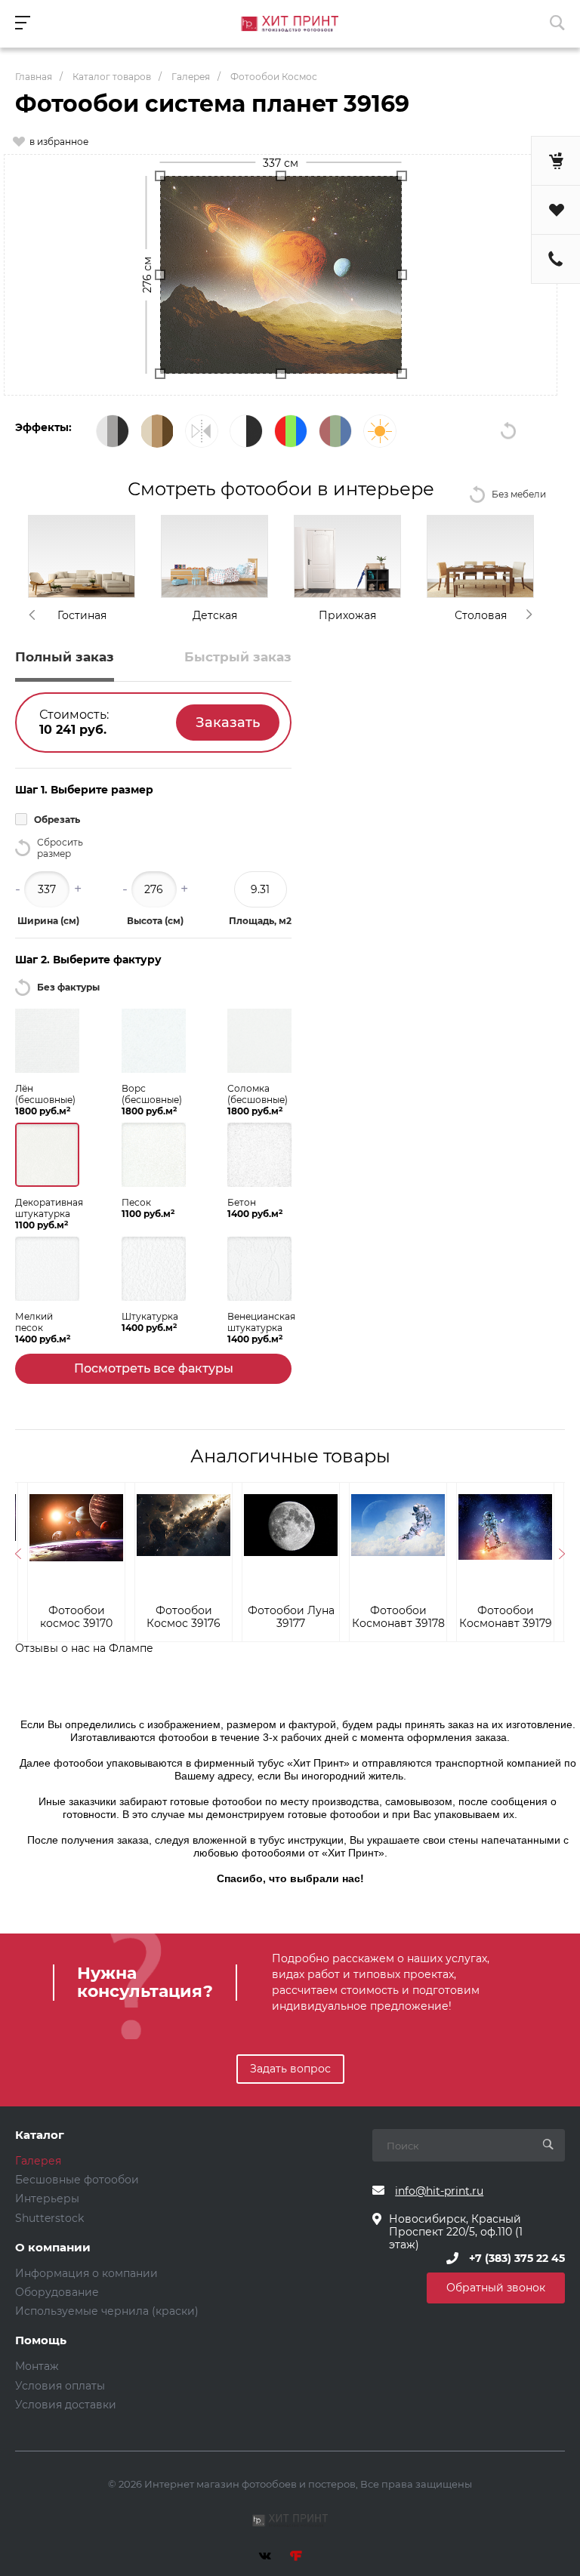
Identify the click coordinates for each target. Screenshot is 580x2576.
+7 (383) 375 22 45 (517, 2258)
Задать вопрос (290, 2069)
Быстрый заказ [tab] (238, 657)
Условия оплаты (60, 2386)
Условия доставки (66, 2405)
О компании (53, 2248)
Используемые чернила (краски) (107, 2311)
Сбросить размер (60, 848)
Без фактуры (68, 987)
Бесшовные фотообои (77, 2180)
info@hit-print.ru (439, 2191)
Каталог (40, 2135)
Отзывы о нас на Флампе (84, 1648)
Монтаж (37, 2366)
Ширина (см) (48, 921)
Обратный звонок (496, 2288)
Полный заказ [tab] (65, 657)
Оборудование (57, 2292)
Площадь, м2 (260, 921)
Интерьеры (47, 2199)
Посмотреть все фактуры (154, 1368)
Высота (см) (155, 921)
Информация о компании (86, 2273)
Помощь (41, 2341)
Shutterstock (49, 2218)
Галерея (38, 2161)
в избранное (59, 142)
